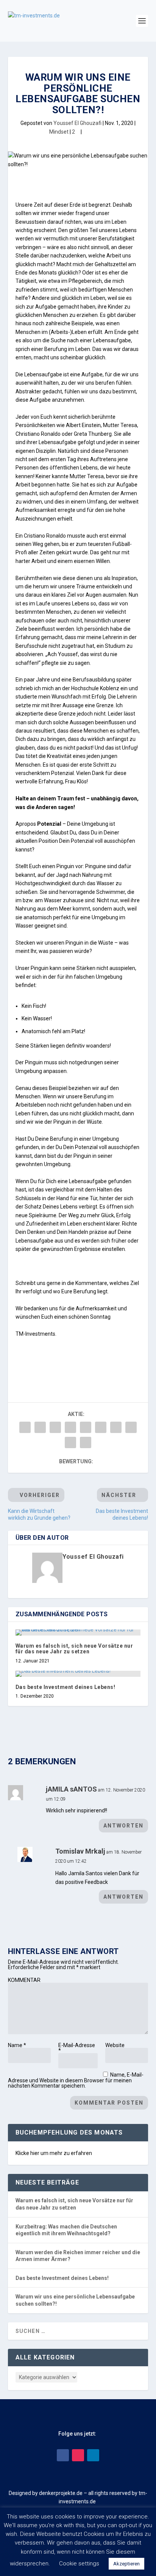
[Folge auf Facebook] (63, 2455)
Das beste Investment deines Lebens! (66, 1687)
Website (115, 2045)
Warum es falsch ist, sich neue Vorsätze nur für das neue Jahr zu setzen (74, 1649)
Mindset (59, 132)
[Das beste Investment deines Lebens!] (78, 1674)
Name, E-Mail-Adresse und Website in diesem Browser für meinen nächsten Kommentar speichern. (76, 2080)
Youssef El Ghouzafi (77, 123)
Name (17, 2045)
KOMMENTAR (24, 1980)
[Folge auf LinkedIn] (93, 2455)
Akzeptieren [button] (126, 2564)
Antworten (123, 1826)
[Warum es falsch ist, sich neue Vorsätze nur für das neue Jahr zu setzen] (78, 1633)
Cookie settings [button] (79, 2564)
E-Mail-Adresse (77, 2048)
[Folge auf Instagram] (78, 2455)
